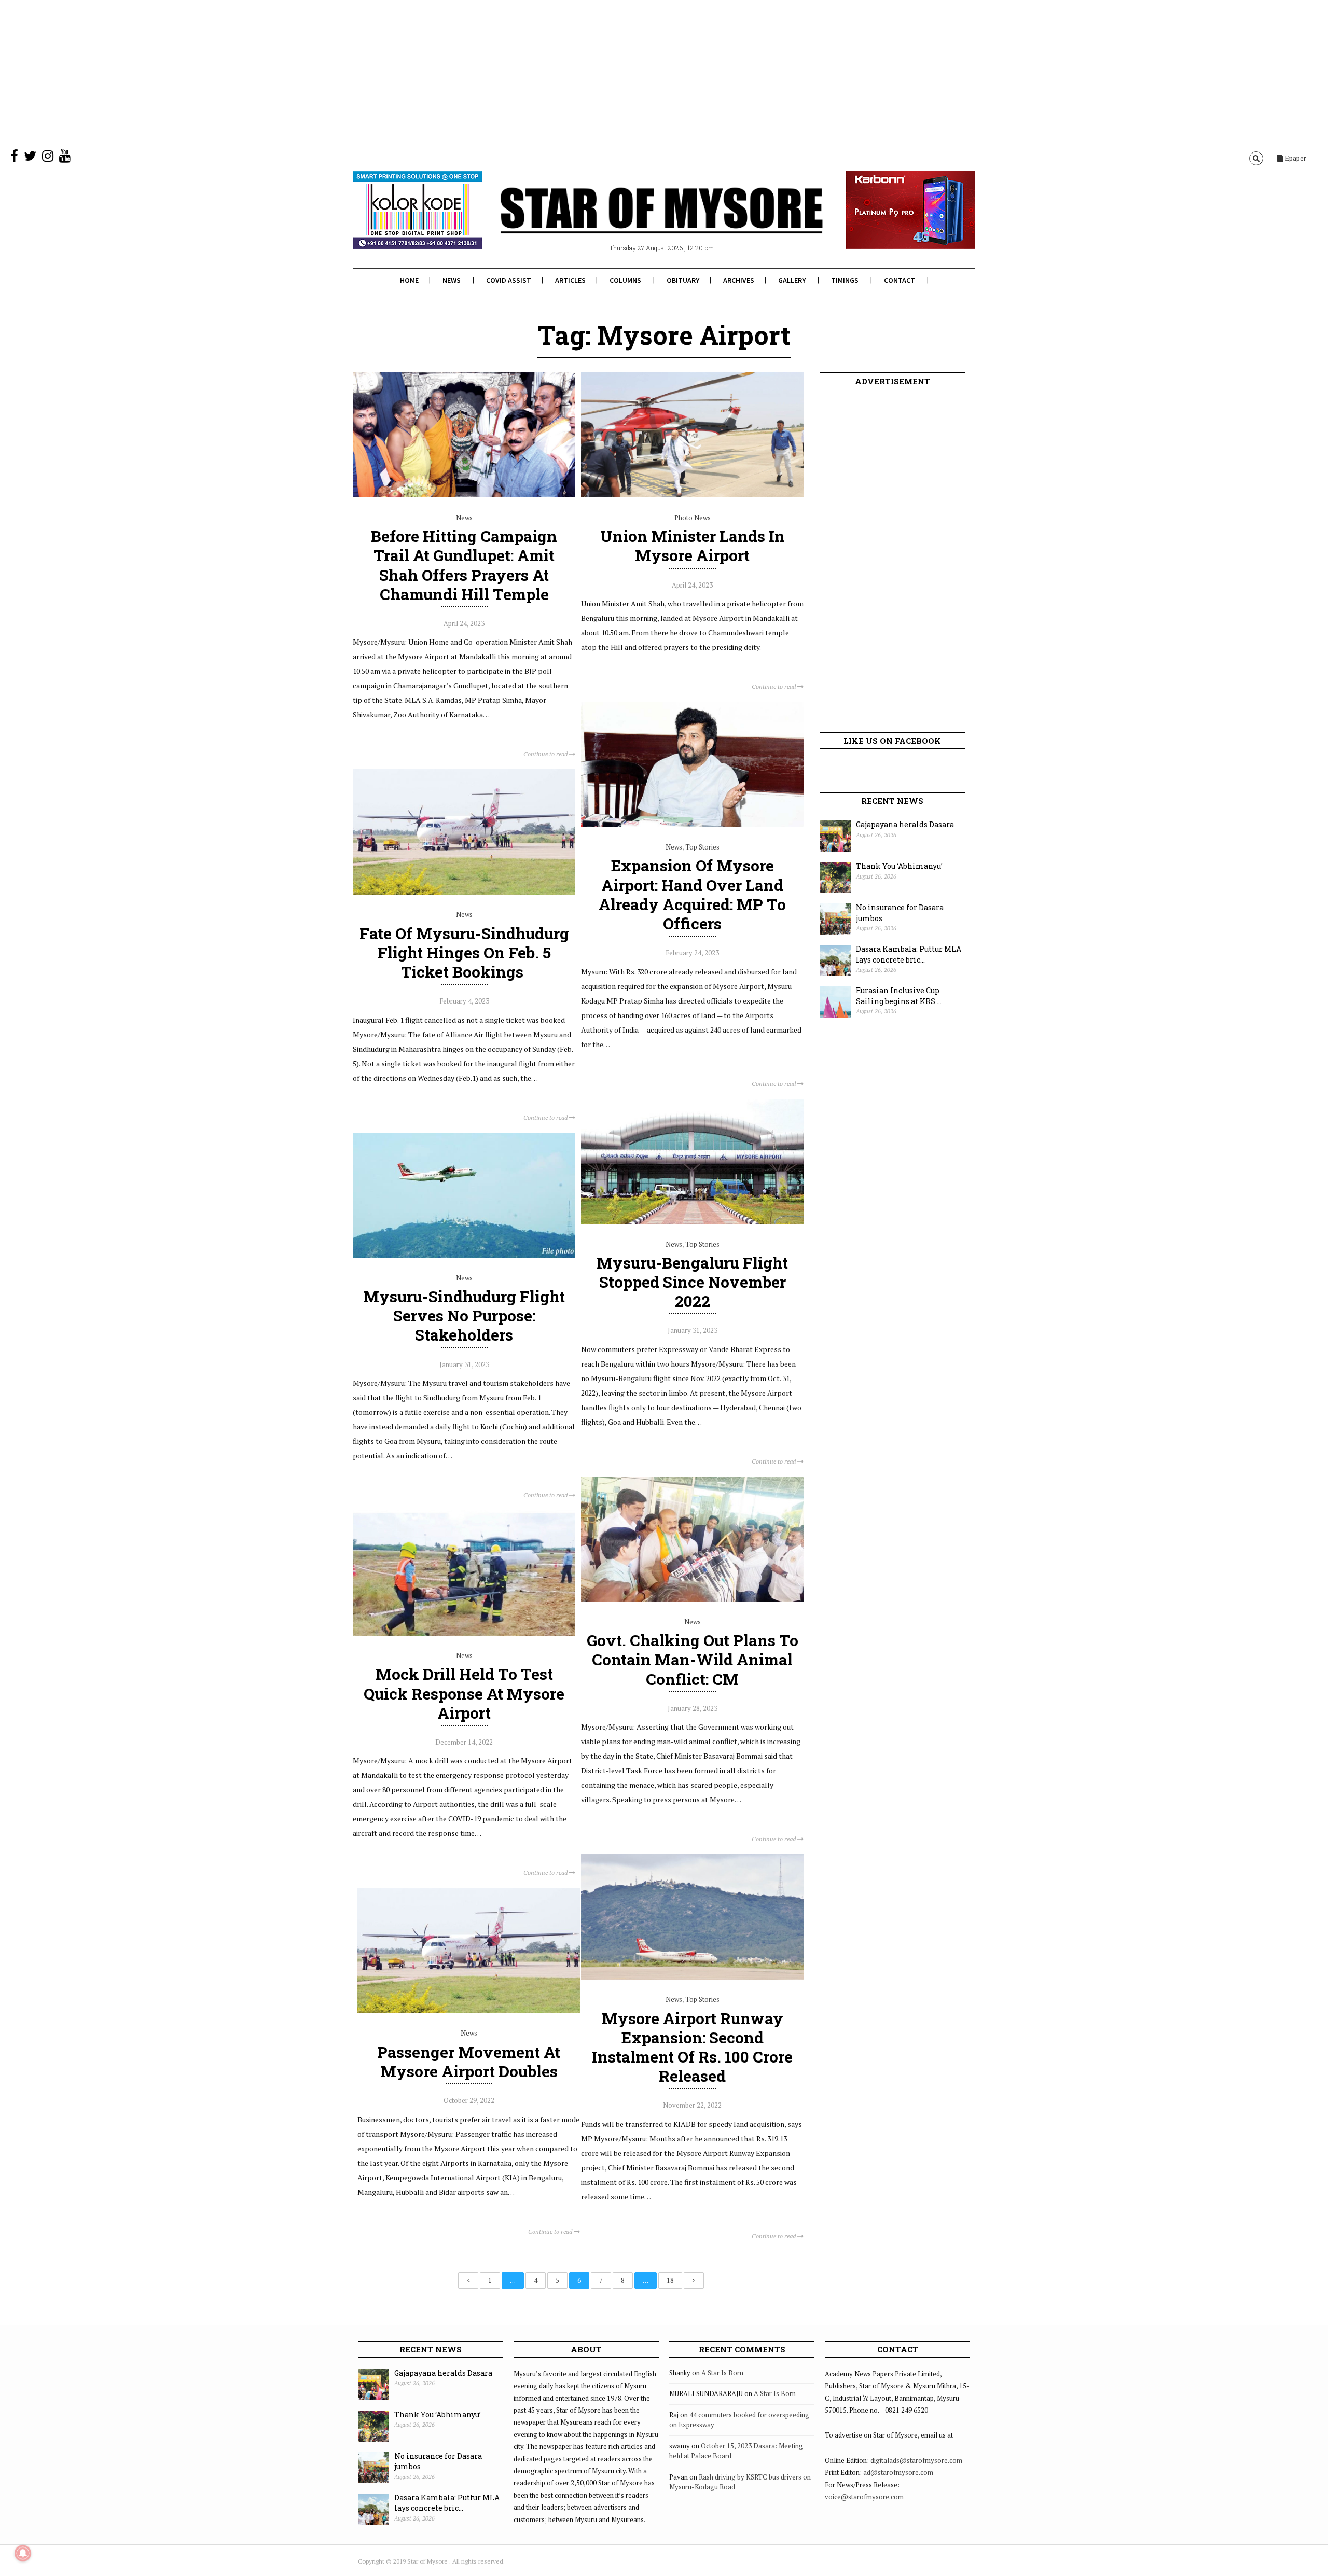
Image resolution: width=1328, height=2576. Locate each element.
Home (409, 280)
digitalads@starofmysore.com (916, 2460)
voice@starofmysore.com (864, 2497)
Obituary (683, 280)
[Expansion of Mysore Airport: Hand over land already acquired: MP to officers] (692, 825)
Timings (845, 280)
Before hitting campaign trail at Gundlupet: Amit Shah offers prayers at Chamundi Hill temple (464, 565)
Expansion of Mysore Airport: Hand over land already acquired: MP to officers (692, 894)
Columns (625, 280)
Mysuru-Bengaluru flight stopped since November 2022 (692, 1282)
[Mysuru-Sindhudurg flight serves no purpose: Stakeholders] (464, 1255)
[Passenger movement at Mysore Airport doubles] (469, 2011)
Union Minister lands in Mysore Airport (693, 546)
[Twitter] (30, 158)
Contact (900, 280)
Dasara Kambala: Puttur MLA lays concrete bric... (909, 954)
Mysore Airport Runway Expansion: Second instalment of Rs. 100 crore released (692, 2047)
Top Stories (702, 847)
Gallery (792, 280)
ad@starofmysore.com (898, 2472)
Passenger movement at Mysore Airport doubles (469, 2062)
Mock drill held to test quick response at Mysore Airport (464, 1693)
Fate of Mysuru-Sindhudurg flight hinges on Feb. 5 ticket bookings (464, 952)
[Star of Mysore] (638, 222)
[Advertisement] (311, 73)
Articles (570, 280)
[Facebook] (14, 158)
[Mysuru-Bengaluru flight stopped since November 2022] (692, 1221)
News (452, 280)
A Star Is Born (722, 2373)
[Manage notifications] (23, 2553)
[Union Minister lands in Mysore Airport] (692, 495)
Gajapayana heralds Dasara (905, 824)
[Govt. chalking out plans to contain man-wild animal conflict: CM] (692, 1599)
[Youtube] (65, 158)
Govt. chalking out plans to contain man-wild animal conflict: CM (693, 1659)
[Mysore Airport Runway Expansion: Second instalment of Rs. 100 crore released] (692, 1977)
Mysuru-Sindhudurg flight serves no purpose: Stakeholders (464, 1315)
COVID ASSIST (509, 280)
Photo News (693, 518)
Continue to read (546, 754)
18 (670, 2280)
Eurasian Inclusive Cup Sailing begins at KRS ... (899, 996)
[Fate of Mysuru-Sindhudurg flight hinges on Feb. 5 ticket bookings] (464, 892)
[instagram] (48, 158)
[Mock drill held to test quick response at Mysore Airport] (464, 1633)
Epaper (1295, 158)
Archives (739, 280)
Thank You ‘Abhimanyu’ (899, 866)
